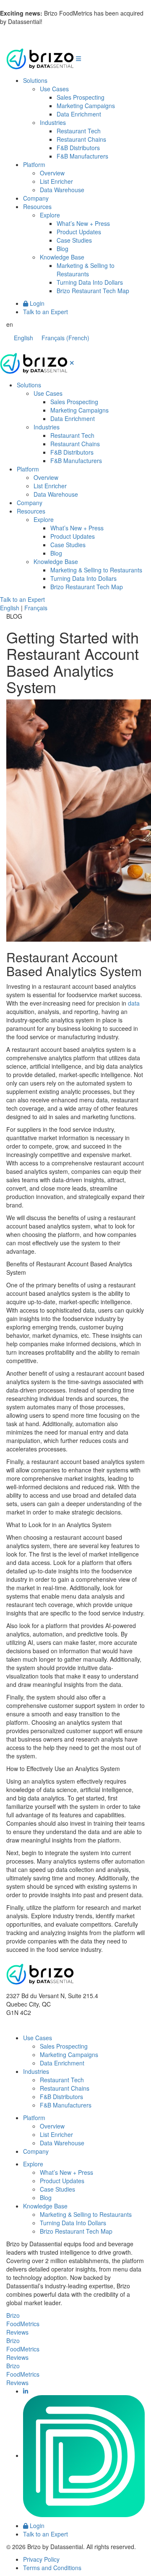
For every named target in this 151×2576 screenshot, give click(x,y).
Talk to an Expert (46, 312)
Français (36, 608)
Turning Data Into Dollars (90, 282)
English (10, 608)
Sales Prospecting (81, 97)
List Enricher (56, 181)
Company (36, 198)
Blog (62, 249)
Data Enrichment (79, 114)
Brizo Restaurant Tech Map (93, 291)
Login (36, 303)
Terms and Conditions (52, 2568)
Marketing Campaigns (86, 106)
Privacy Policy (41, 2559)
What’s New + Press (83, 223)
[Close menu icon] (72, 363)
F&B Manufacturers (82, 156)
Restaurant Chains (81, 139)
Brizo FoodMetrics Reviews (23, 2324)
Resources (37, 207)
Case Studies (74, 240)
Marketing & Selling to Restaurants (86, 270)
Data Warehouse (62, 190)
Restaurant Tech (79, 131)
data (134, 1003)
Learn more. (60, 21)
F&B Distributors (78, 148)
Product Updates (79, 232)
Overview (52, 173)
